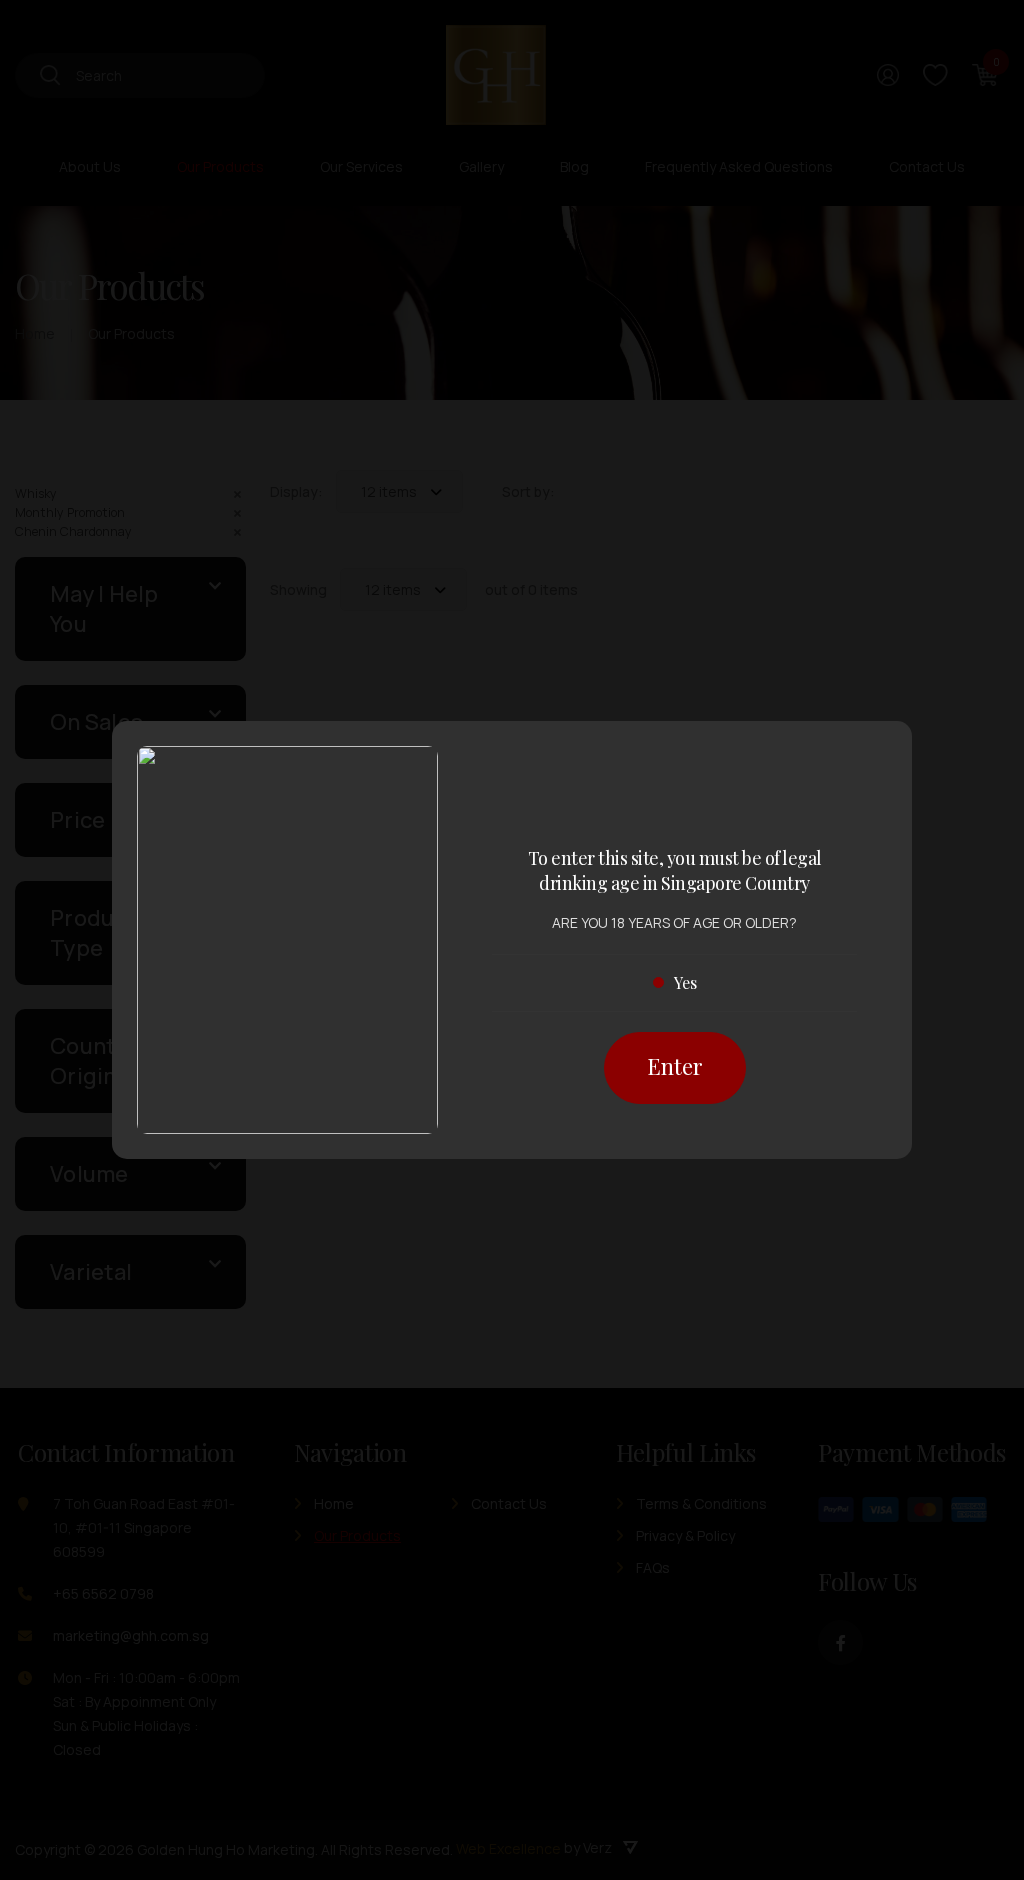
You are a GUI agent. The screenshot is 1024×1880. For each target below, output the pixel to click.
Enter (675, 1066)
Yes (685, 982)
